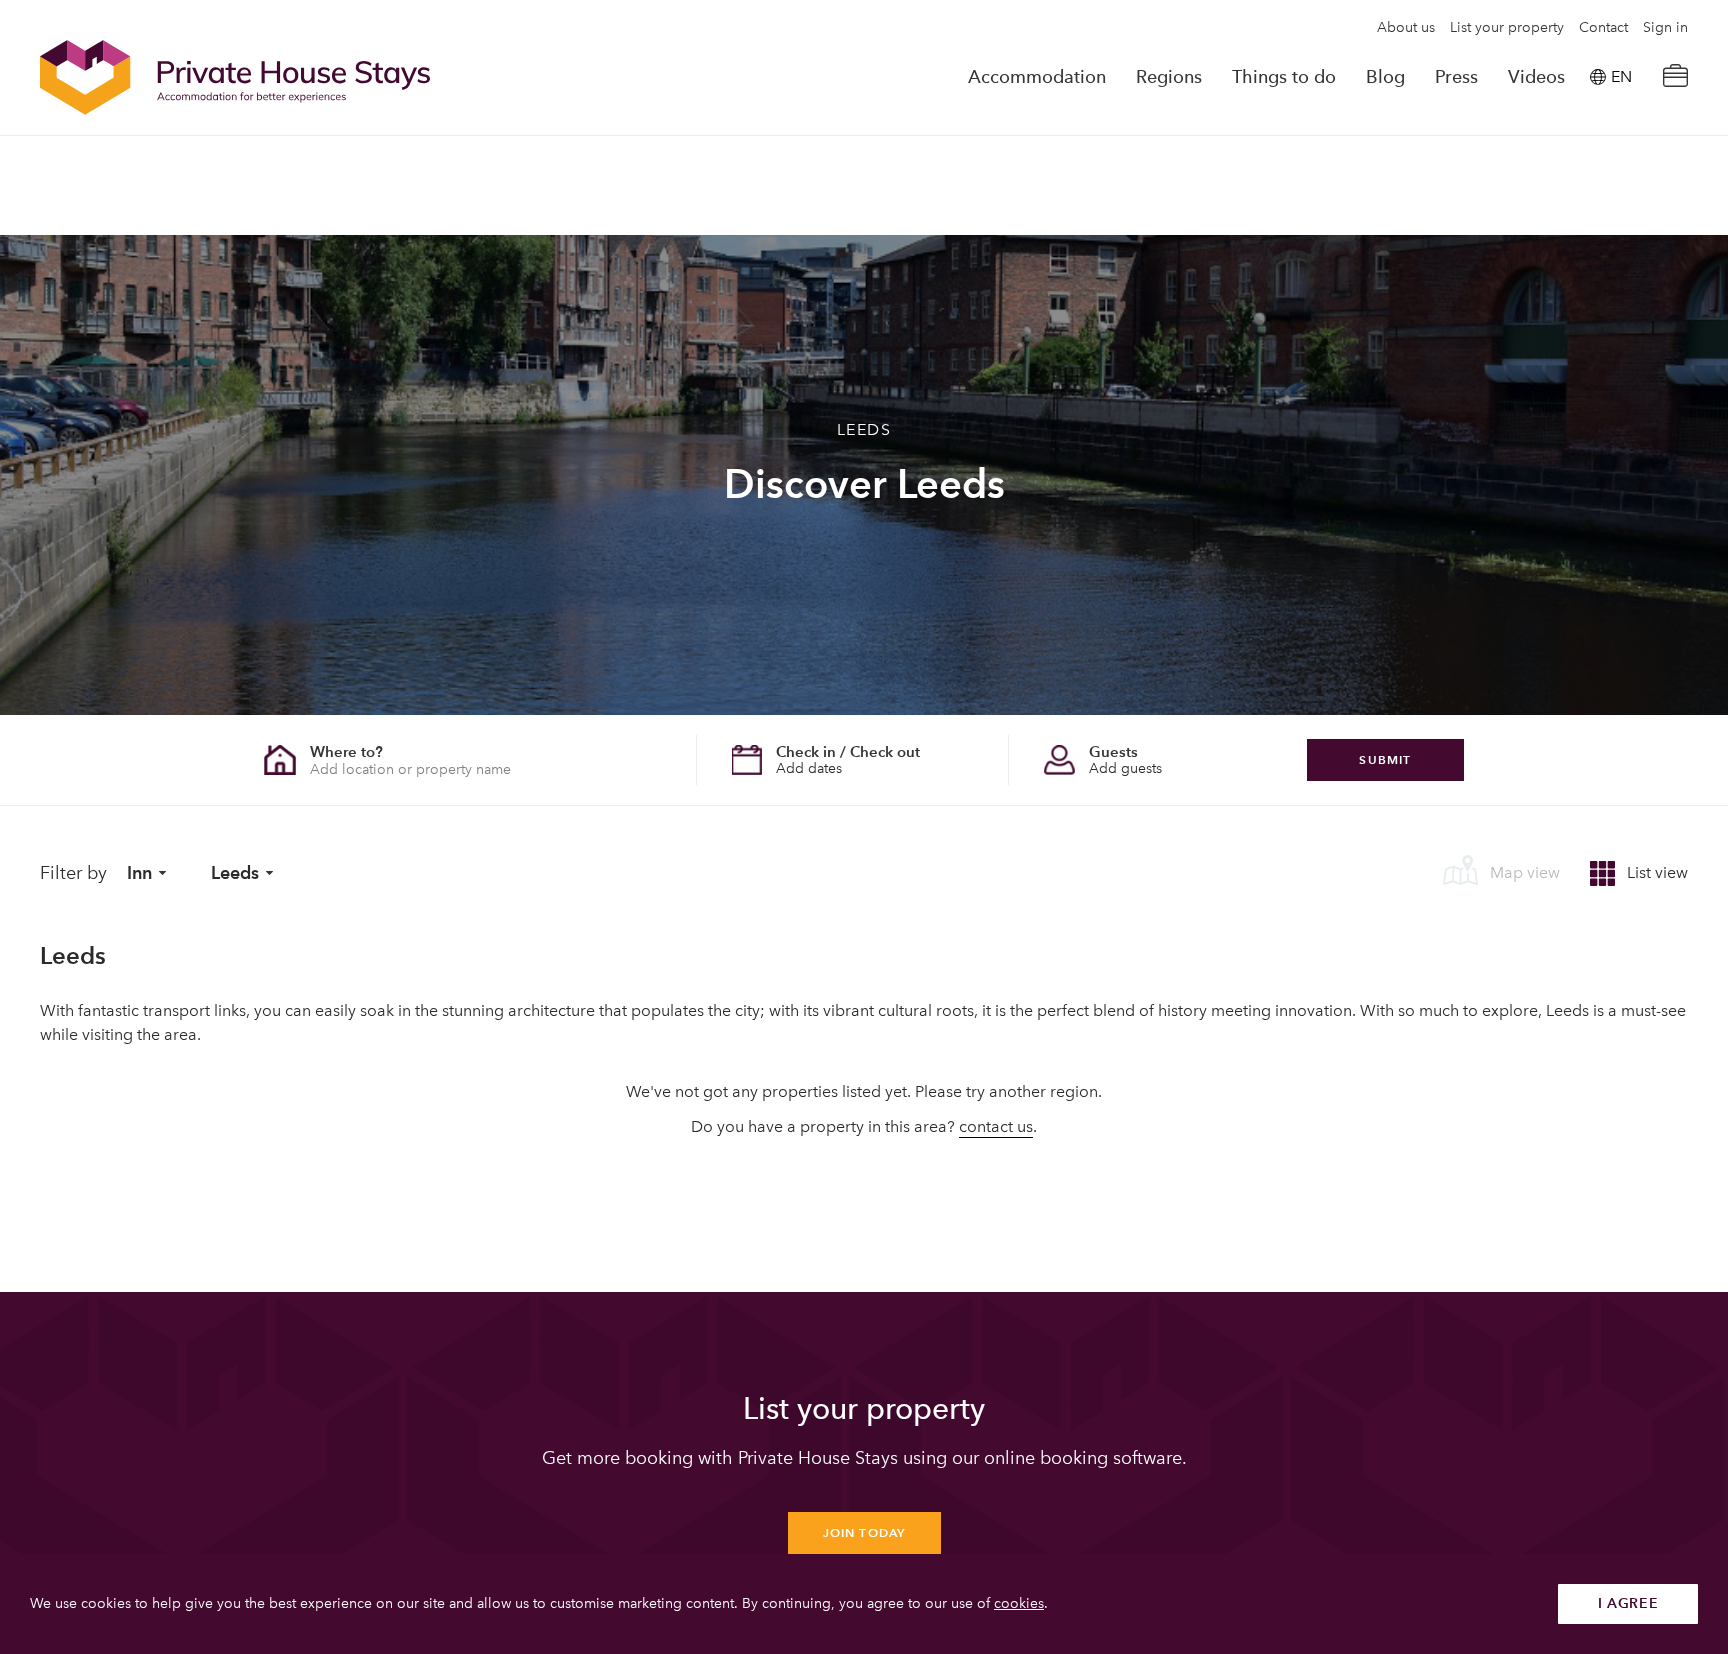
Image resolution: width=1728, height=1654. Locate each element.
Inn (139, 872)
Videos (1536, 77)
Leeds (235, 872)
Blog (1385, 77)
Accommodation (1037, 77)
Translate (1599, 178)
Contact (1603, 28)
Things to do (1284, 77)
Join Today (864, 1532)
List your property (1507, 28)
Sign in (1665, 28)
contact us (996, 1126)
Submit (1385, 759)
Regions (1169, 77)
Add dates (809, 768)
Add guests (1125, 768)
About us (1406, 28)
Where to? (346, 751)
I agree (1628, 1603)
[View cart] (1675, 77)
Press (1456, 77)
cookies (1019, 1603)
